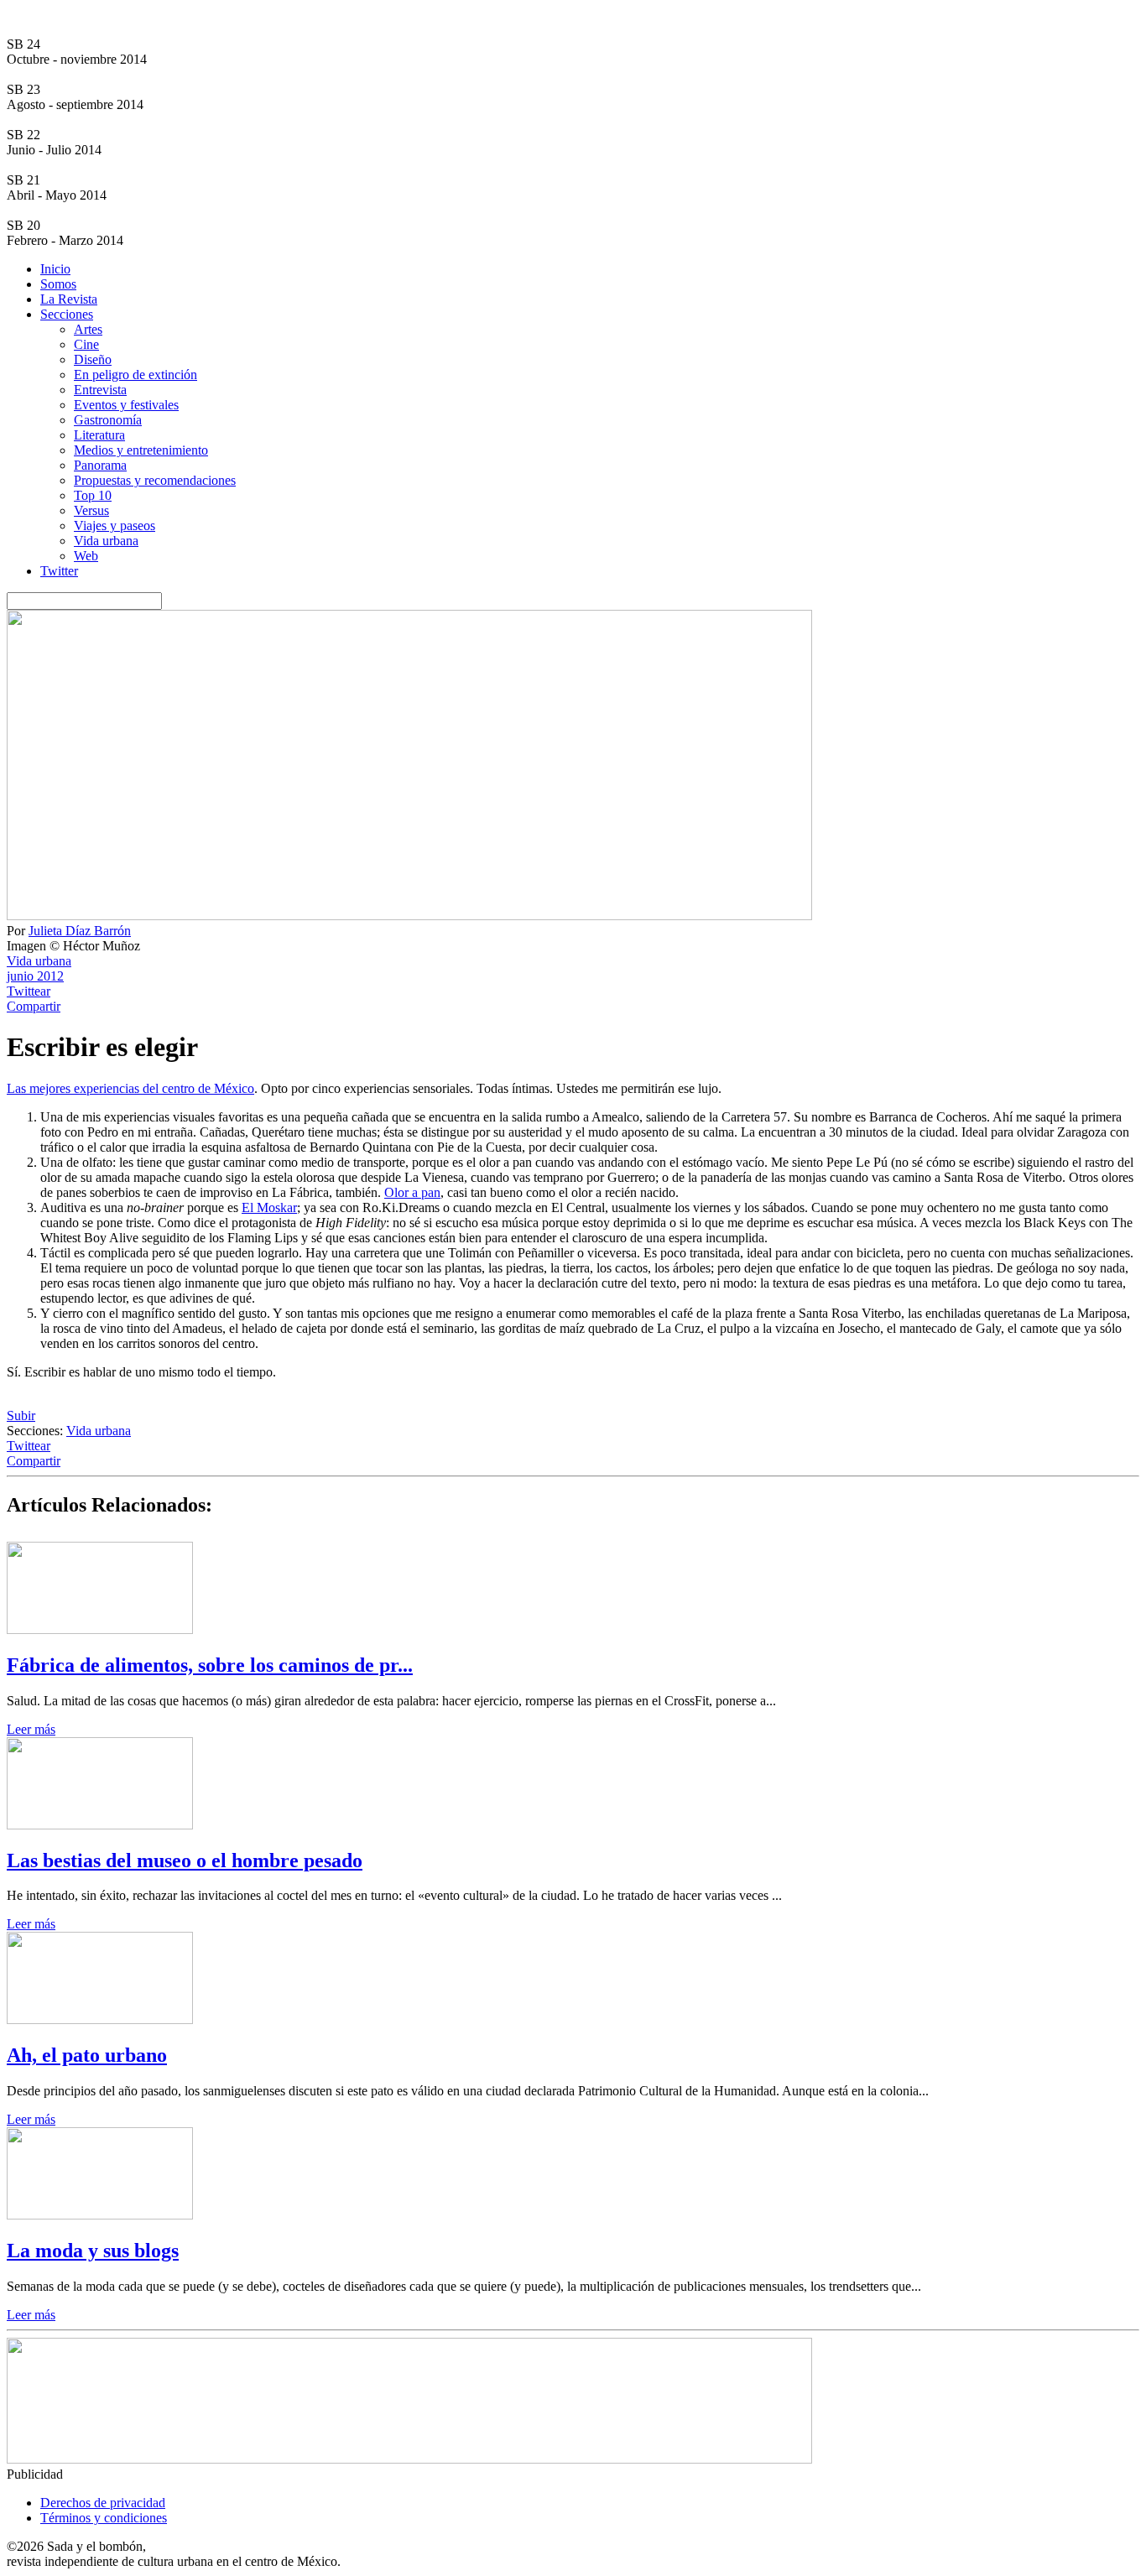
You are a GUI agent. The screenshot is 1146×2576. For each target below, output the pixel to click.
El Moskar (269, 1207)
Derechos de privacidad (103, 2503)
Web (86, 556)
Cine (86, 344)
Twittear (29, 991)
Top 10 (93, 495)
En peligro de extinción (135, 375)
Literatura (99, 435)
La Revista (69, 299)
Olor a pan (412, 1192)
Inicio (55, 269)
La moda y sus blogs (93, 2251)
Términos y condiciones (104, 2518)
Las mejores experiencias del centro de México (130, 1088)
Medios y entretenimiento (141, 450)
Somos (58, 284)
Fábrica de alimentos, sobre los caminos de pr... (210, 1665)
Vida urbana (106, 541)
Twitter (59, 571)
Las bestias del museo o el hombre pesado (185, 1860)
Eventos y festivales (126, 405)
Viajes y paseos (115, 526)
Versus (91, 510)
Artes (88, 329)
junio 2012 (35, 976)
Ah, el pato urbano (87, 2055)
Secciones (67, 314)
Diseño (93, 359)
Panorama (100, 465)
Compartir (34, 1006)
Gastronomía (108, 420)
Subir (21, 1415)
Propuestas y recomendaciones (155, 480)
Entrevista (100, 390)
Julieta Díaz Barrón (80, 931)
